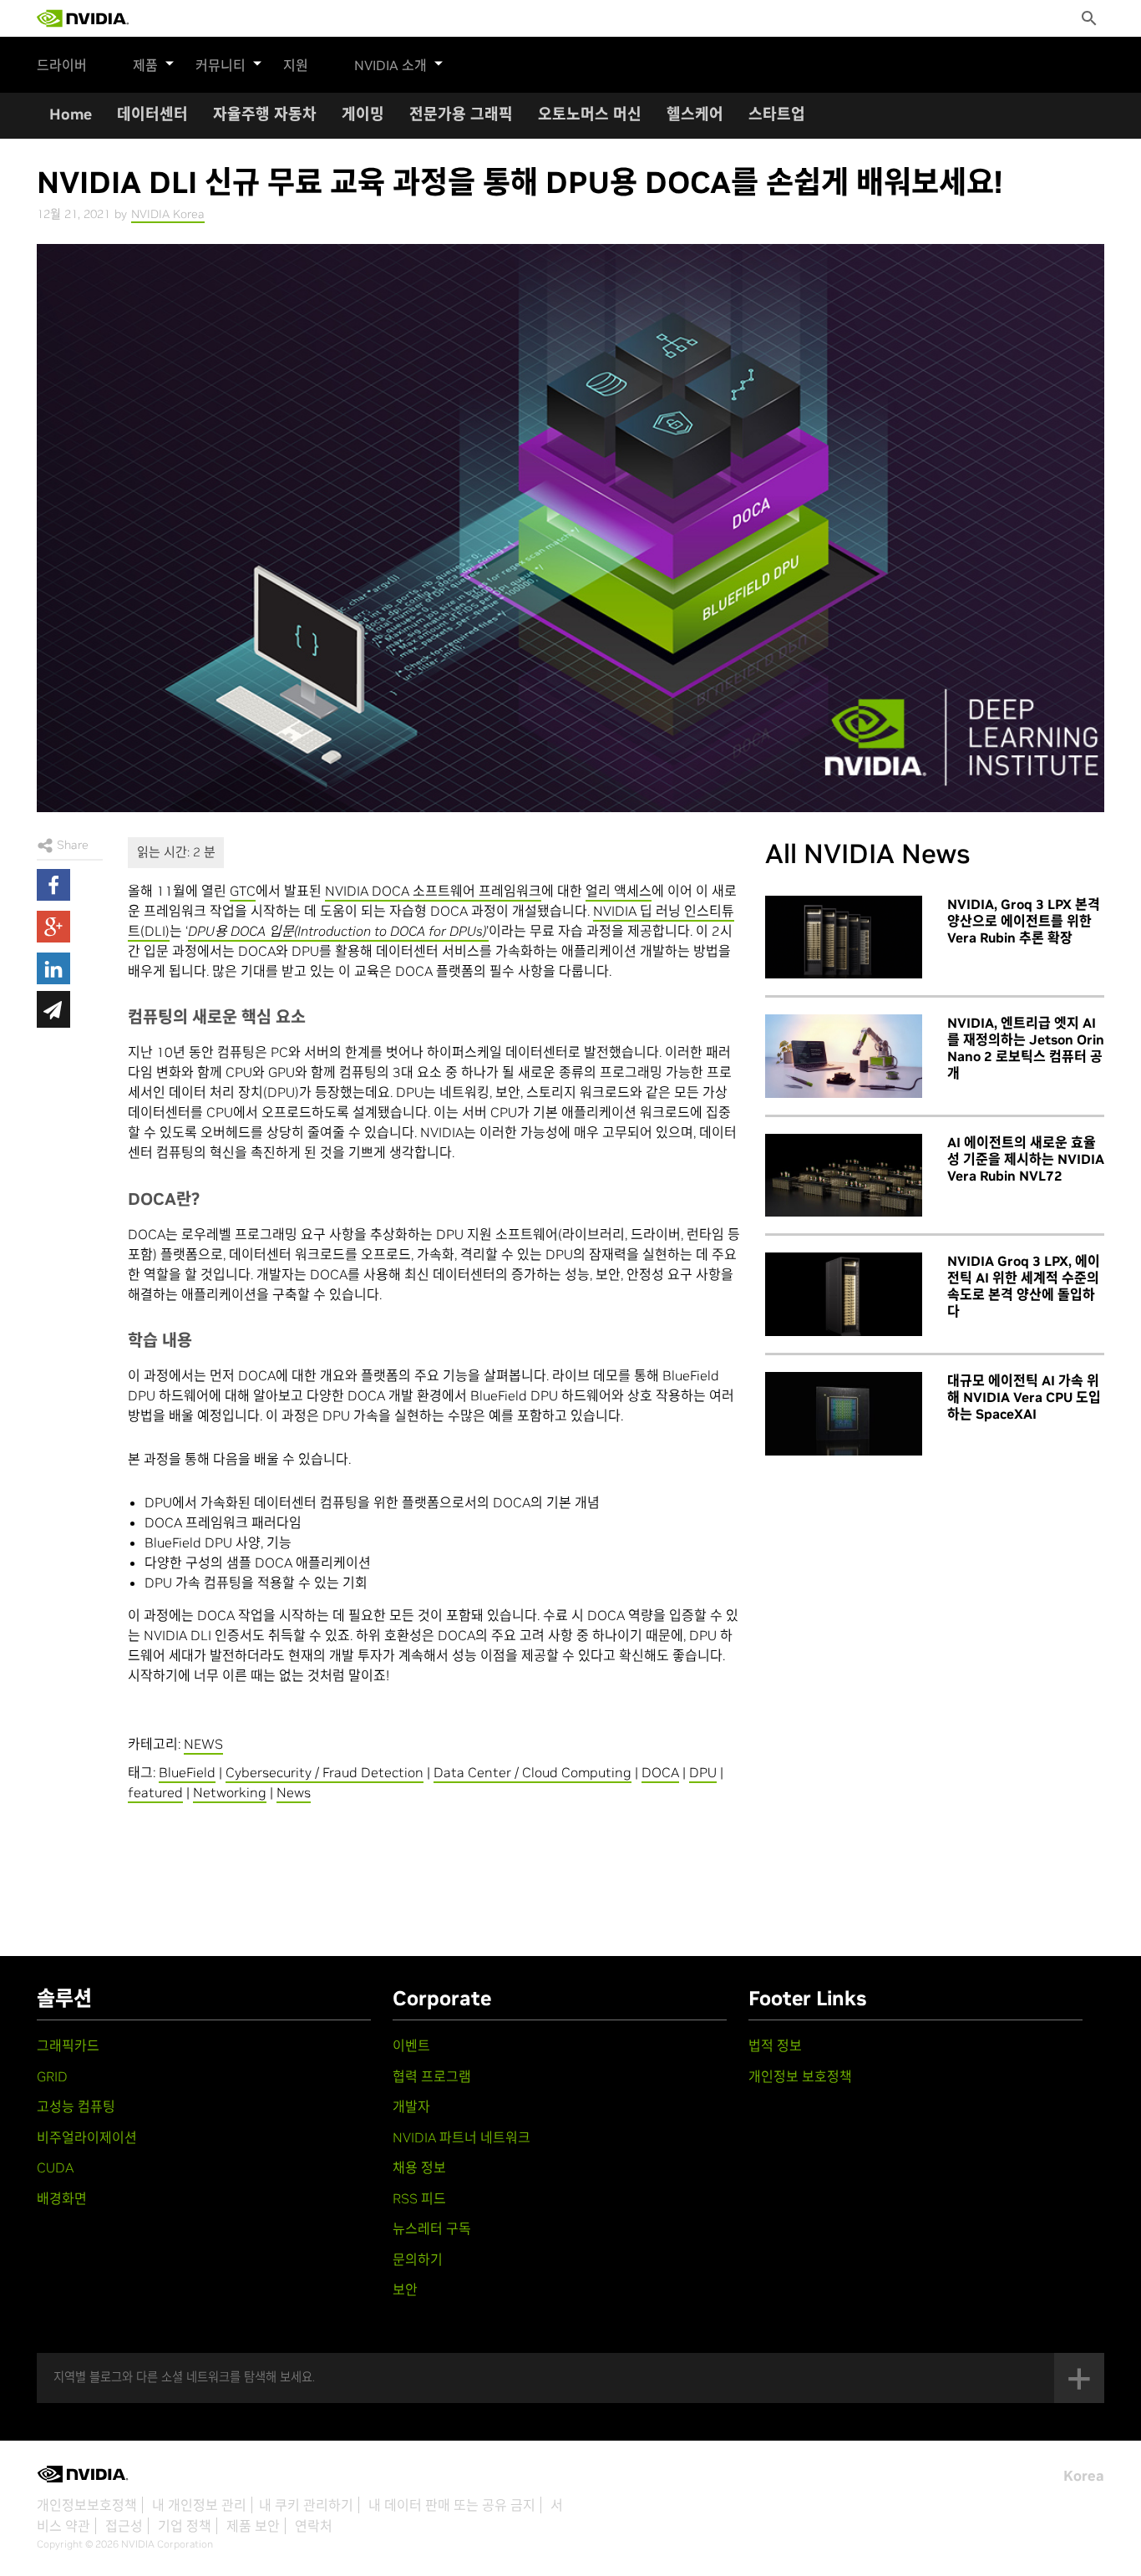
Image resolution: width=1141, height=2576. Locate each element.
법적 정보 (775, 2045)
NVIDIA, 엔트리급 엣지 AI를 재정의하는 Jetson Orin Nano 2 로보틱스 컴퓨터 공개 (1026, 1048)
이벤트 (411, 2045)
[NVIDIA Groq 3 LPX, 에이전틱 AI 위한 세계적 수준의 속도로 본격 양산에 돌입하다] (844, 1294)
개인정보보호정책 (87, 2505)
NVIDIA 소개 (390, 65)
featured (155, 1792)
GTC (243, 891)
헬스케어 (695, 114)
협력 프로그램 (432, 2076)
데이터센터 (152, 114)
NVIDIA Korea (168, 214)
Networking (230, 1792)
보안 (405, 2289)
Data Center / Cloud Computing (532, 1772)
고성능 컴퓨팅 (76, 2106)
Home (71, 114)
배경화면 (62, 2198)
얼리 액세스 (619, 891)
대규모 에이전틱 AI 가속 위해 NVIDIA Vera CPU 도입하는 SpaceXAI (1024, 1397)
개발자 (411, 2106)
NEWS (203, 1744)
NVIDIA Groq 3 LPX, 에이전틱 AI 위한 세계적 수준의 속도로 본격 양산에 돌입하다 (1024, 1286)
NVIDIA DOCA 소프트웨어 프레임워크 (433, 891)
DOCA (660, 1772)
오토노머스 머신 (590, 114)
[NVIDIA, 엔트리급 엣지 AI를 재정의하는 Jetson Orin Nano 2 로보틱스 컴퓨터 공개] (844, 1056)
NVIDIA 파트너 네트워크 (461, 2137)
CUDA (55, 2167)
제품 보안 (253, 2526)
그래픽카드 (68, 2045)
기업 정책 (185, 2526)
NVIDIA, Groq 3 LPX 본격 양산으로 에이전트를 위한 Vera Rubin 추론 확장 (1024, 921)
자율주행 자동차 (265, 114)
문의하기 (418, 2259)
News (294, 1792)
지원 (296, 65)
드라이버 (62, 65)
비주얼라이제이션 (87, 2137)
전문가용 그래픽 (461, 114)
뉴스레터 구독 (432, 2228)
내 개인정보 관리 (199, 2505)
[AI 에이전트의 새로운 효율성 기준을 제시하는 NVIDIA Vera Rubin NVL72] (844, 1176)
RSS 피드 (419, 2198)
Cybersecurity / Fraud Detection (325, 1772)
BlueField (187, 1772)
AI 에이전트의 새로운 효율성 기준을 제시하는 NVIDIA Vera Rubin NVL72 (1026, 1159)
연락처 (314, 2526)
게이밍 (363, 114)
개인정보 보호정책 (800, 2076)
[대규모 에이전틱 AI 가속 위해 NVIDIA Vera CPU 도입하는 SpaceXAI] (844, 1414)
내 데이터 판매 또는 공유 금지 (452, 2505)
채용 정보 (419, 2167)
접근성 (124, 2526)
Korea (1084, 2476)
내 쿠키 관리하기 (306, 2505)
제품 (145, 65)
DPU (703, 1772)
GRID (52, 2076)
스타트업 (777, 114)
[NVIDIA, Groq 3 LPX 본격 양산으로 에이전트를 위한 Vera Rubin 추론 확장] (844, 937)
